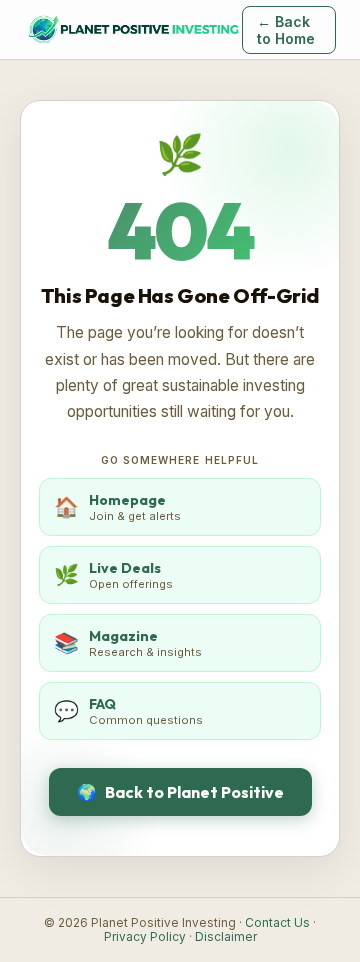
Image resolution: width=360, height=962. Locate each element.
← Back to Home (286, 30)
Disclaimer (226, 937)
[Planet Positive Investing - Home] (133, 30)
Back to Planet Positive (180, 792)
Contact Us (277, 923)
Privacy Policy (145, 937)
